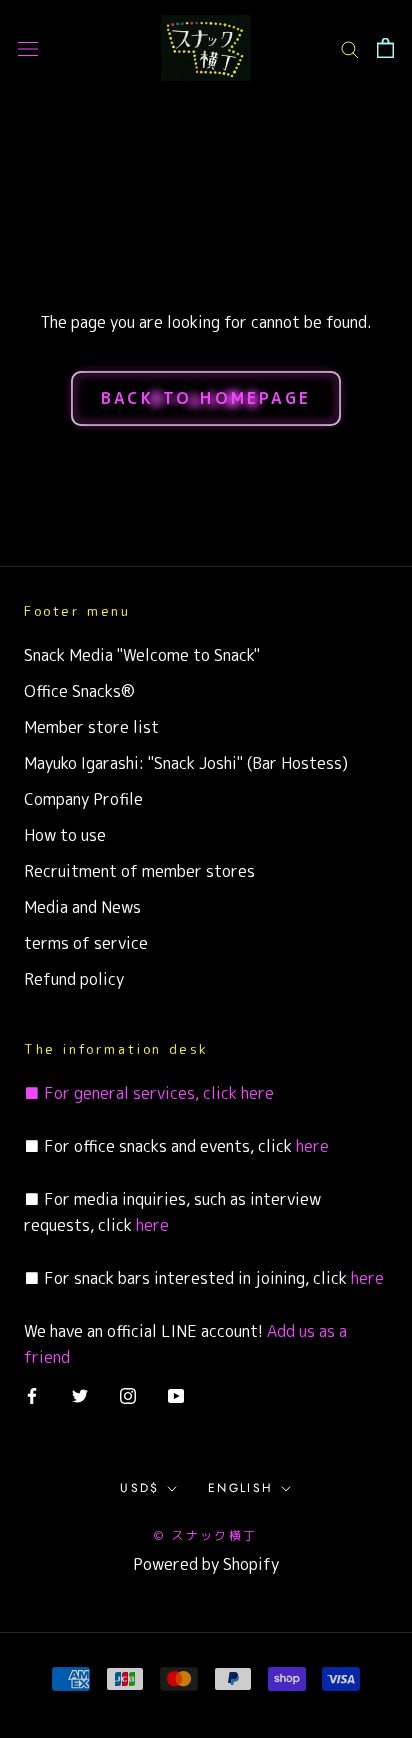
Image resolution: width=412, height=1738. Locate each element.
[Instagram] (128, 1395)
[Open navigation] (28, 48)
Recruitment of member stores (139, 871)
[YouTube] (176, 1395)
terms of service (86, 943)
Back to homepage (206, 398)
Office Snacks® (79, 691)
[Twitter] (80, 1395)
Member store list (91, 727)
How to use (65, 835)
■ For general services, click (130, 1093)
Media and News (82, 907)
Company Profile (83, 799)
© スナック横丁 (205, 1535)
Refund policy (74, 979)
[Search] (350, 48)
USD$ (140, 1488)
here (255, 1093)
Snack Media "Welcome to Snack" (142, 655)
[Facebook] (32, 1395)
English (241, 1488)
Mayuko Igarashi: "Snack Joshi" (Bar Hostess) (186, 763)
